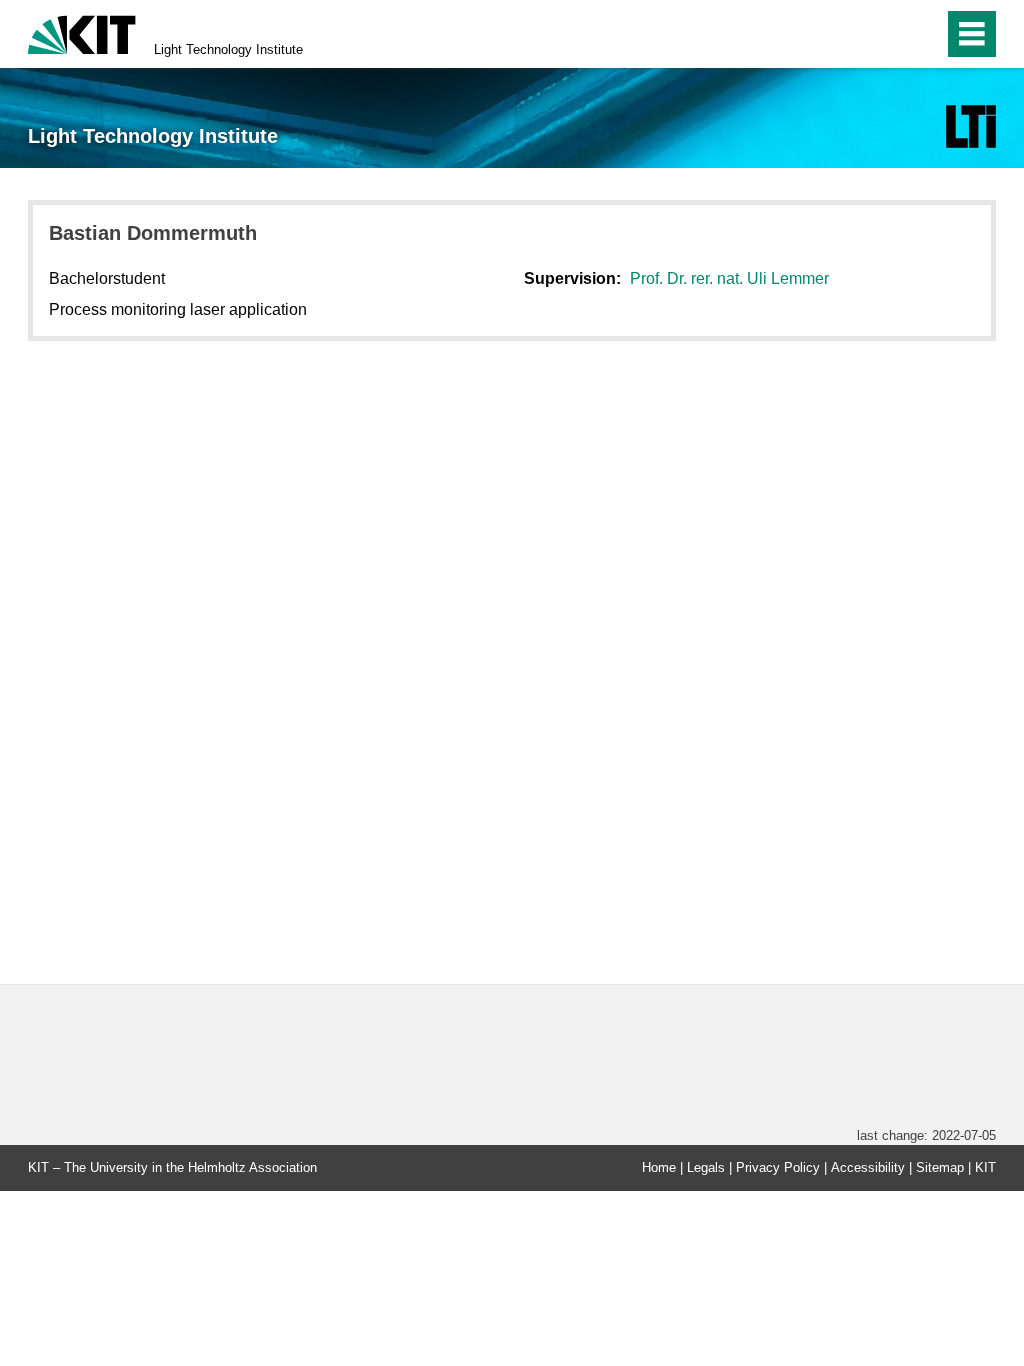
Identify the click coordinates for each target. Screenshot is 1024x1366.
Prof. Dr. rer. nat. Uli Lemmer (729, 278)
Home (659, 1167)
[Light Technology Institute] (971, 126)
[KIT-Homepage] (82, 32)
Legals (706, 1167)
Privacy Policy (778, 1167)
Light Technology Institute (228, 49)
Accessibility (868, 1167)
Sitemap (940, 1167)
